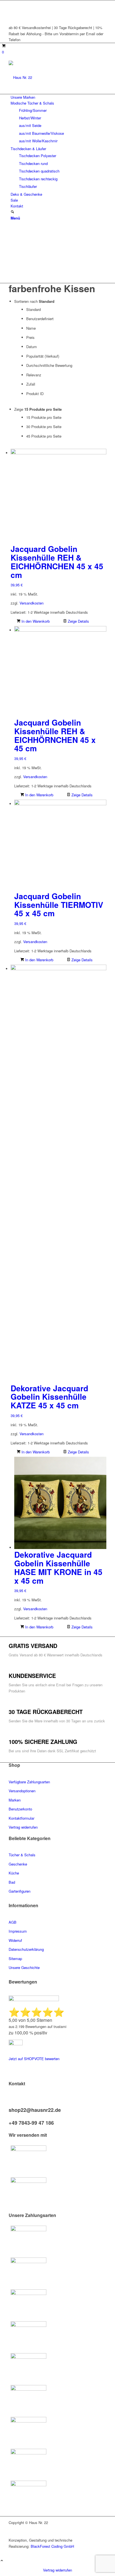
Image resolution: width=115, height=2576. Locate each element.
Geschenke (18, 1864)
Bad (12, 1882)
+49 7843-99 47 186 (31, 2123)
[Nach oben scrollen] (2, 2561)
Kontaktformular (22, 1818)
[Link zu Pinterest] (12, 9)
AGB (13, 1922)
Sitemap (15, 1958)
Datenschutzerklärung (26, 1949)
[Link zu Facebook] (12, 3)
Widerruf (15, 1940)
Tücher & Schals (22, 1855)
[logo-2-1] (51, 77)
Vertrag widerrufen (57, 2570)
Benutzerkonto (20, 1809)
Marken (15, 1800)
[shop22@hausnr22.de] (10, 2104)
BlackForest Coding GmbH (52, 2546)
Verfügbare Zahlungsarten (29, 1782)
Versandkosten (32, 603)
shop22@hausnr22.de (35, 2110)
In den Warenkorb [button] (35, 621)
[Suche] (12, 212)
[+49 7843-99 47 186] (10, 2117)
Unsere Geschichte (24, 1967)
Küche (14, 1873)
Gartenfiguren (20, 1891)
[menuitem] (58, 97)
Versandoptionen (22, 1791)
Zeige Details (78, 621)
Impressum (18, 1931)
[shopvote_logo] (16, 2044)
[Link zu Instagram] (12, 16)
